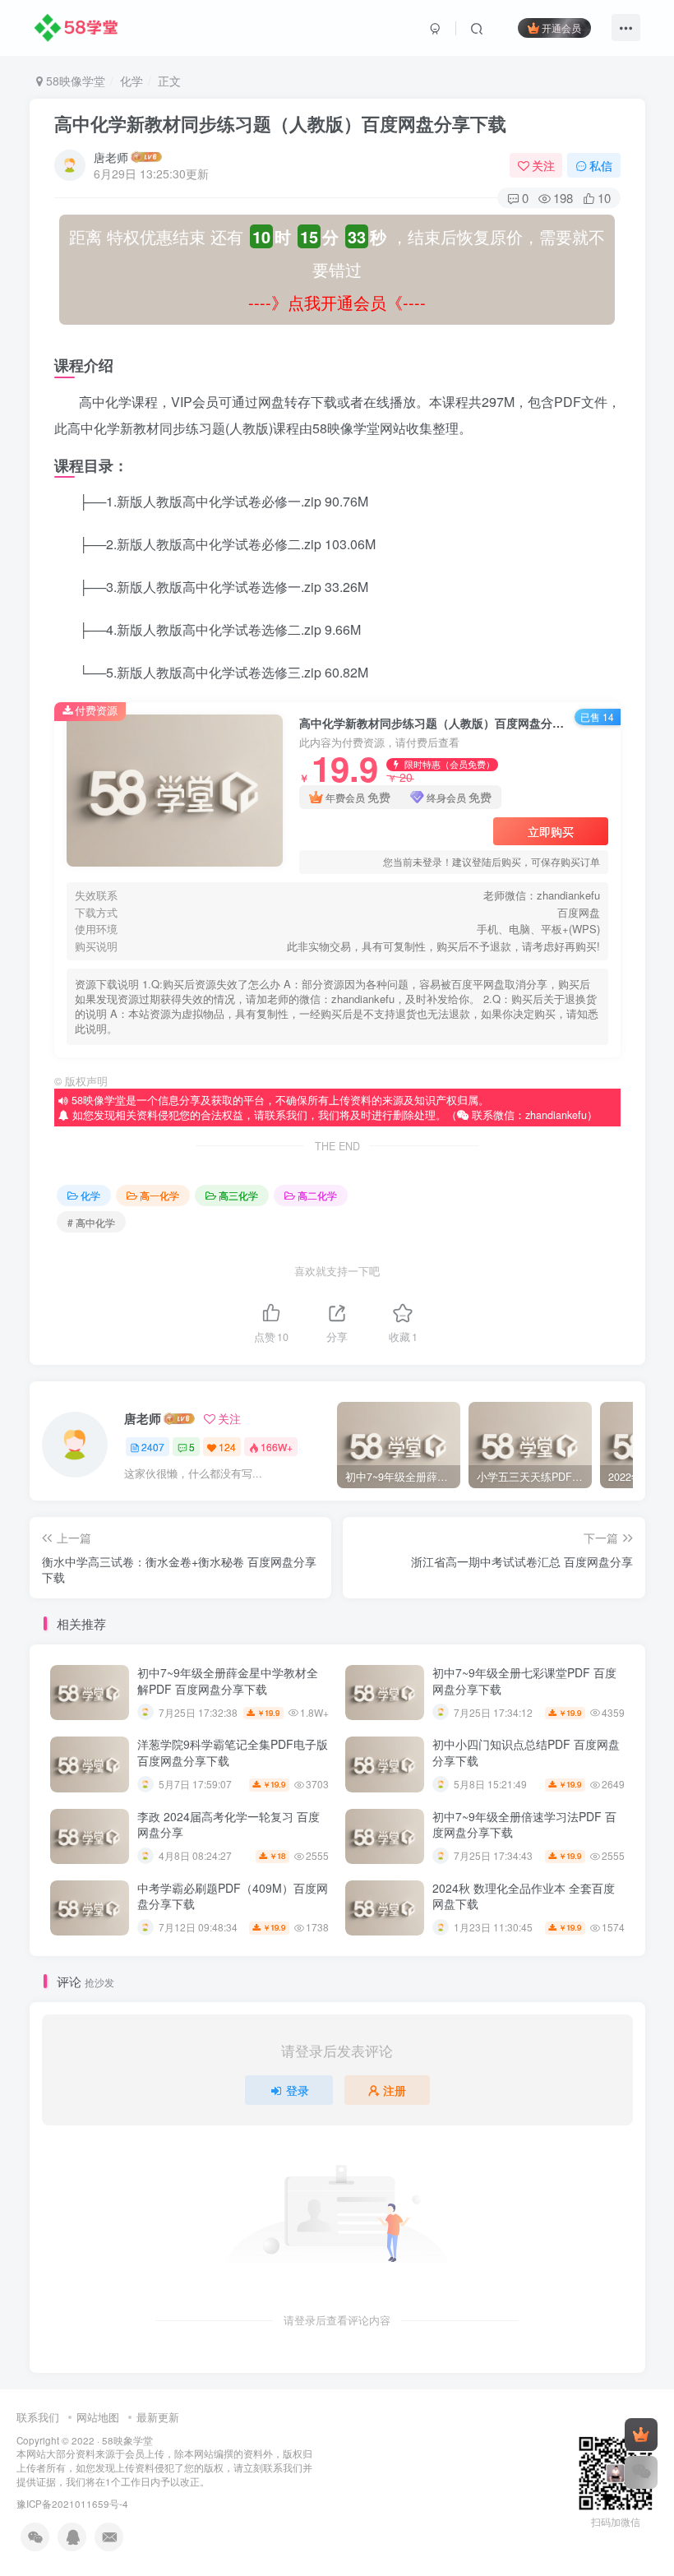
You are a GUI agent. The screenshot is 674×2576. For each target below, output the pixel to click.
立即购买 (551, 831)
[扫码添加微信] (641, 2472)
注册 (395, 2090)
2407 (153, 1447)
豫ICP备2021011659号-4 (72, 2504)
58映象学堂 (127, 2440)
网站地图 (98, 2417)
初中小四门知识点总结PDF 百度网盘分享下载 (526, 1752)
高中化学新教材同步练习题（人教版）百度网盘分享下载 (280, 123)
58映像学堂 (74, 81)
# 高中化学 (91, 1222)
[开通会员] (641, 2435)
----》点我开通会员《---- (337, 302)
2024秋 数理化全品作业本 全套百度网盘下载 (524, 1896)
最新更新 (158, 2417)
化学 (132, 81)
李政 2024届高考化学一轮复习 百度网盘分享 (229, 1824)
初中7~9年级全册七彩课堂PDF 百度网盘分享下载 (524, 1681)
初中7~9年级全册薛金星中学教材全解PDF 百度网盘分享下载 (228, 1681)
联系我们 (38, 2417)
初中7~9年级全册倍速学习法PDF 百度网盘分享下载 (524, 1824)
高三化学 (238, 1195)
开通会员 (561, 28)
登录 (298, 2090)
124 (227, 1447)
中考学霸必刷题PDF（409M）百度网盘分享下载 (233, 1896)
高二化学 (317, 1195)
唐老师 (111, 157)
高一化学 (159, 1195)
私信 (601, 165)
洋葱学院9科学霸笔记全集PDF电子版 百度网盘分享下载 (233, 1752)
